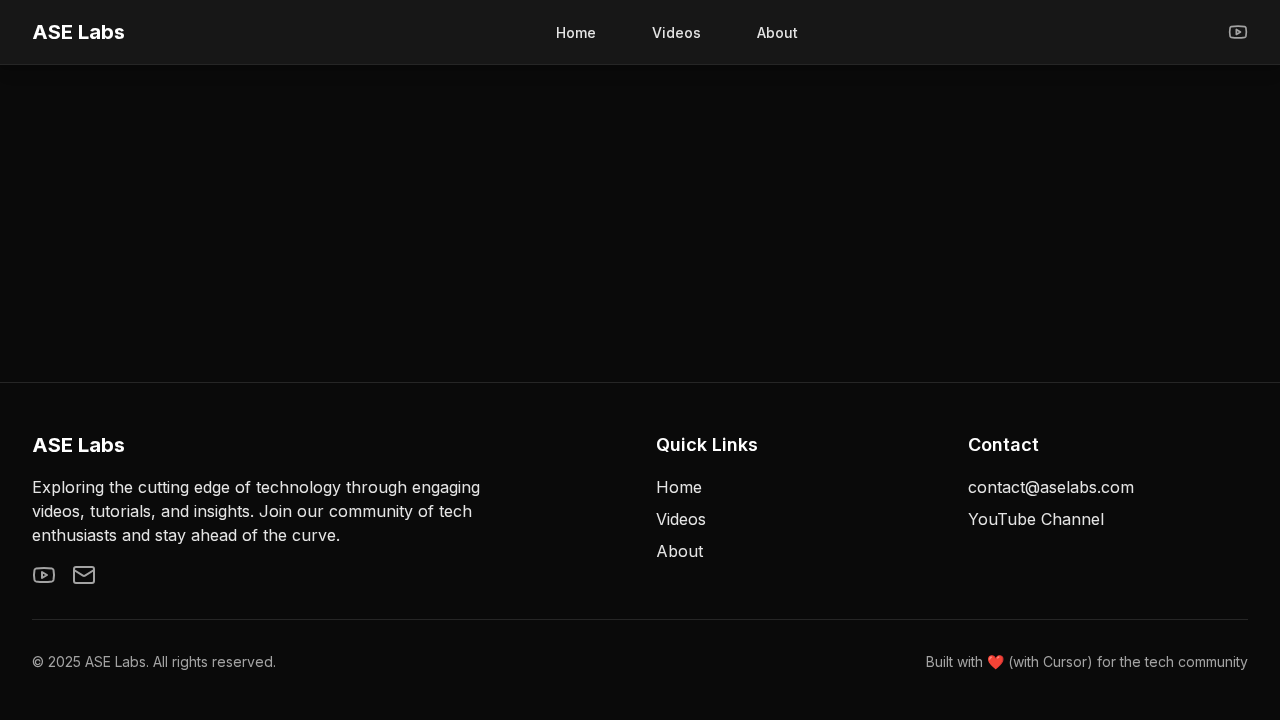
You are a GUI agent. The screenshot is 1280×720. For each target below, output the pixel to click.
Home (576, 32)
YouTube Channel (1036, 519)
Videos (676, 32)
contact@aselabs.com (1051, 487)
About (777, 32)
